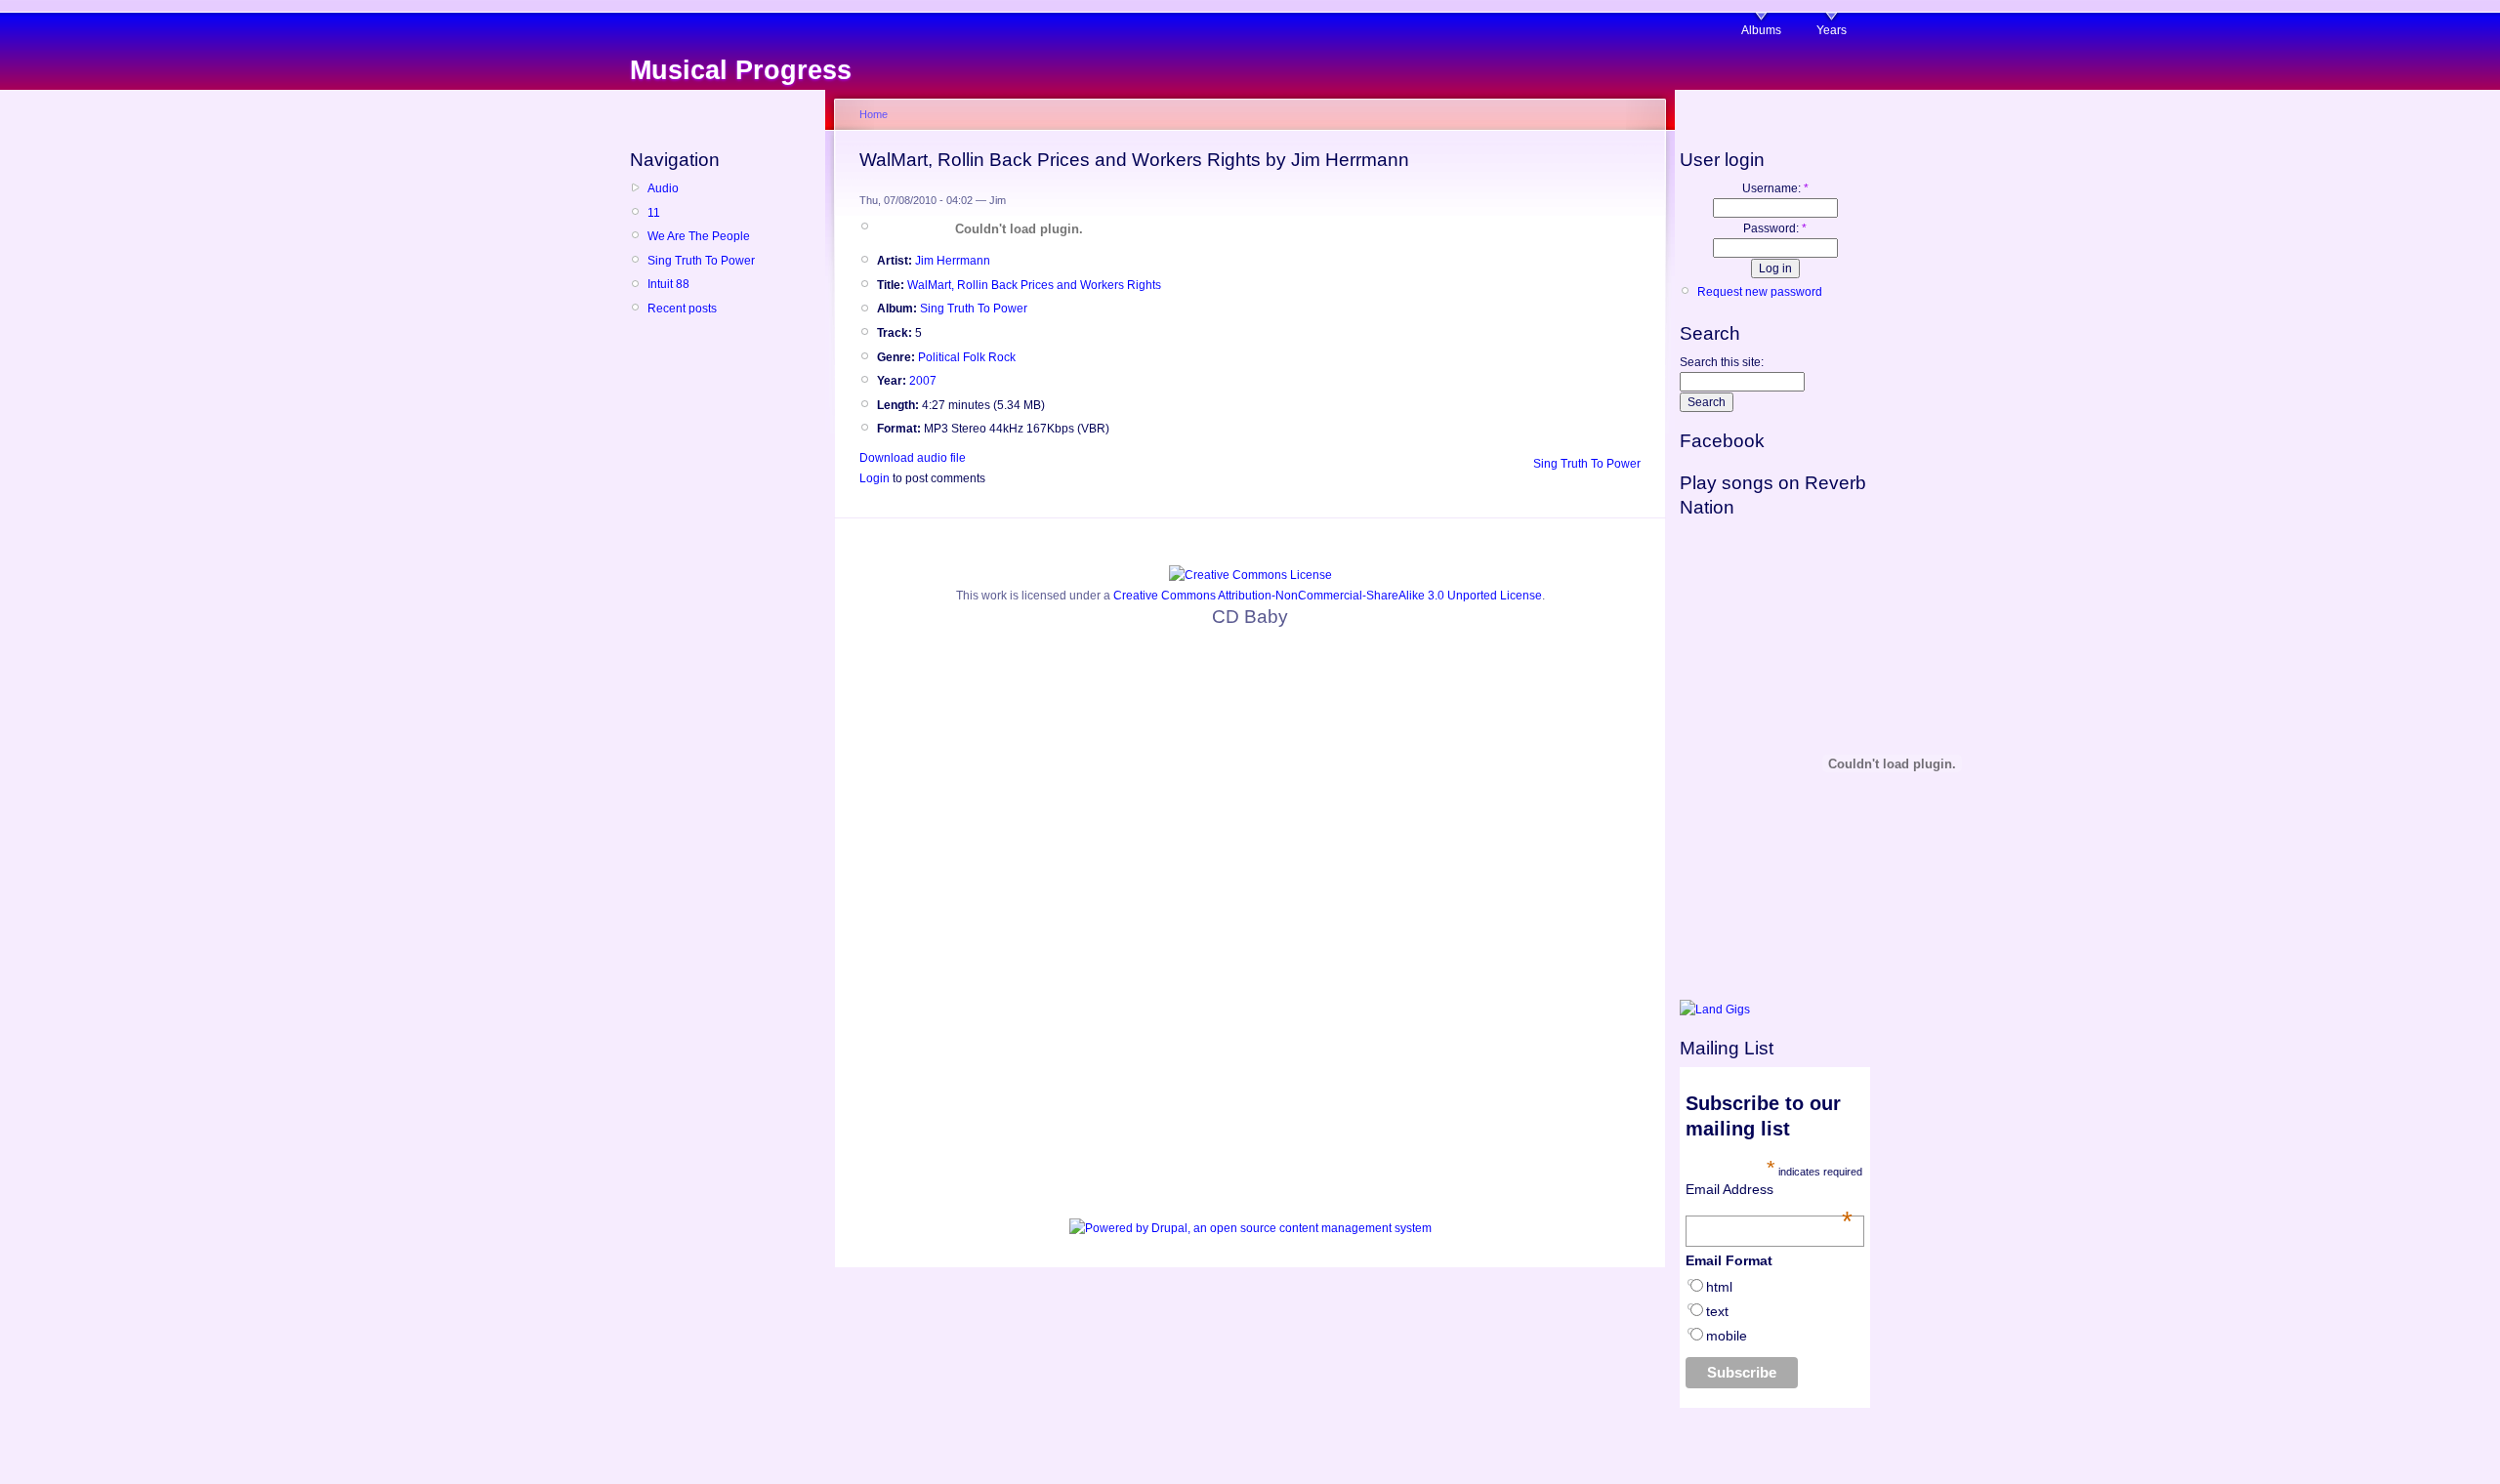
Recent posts (682, 309)
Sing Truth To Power (701, 261)
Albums (1761, 30)
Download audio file (913, 458)
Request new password (1760, 292)
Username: (1775, 188)
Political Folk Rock (967, 357)
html (1719, 1287)
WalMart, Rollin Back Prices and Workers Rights (1034, 285)
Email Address (1770, 1189)
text (1717, 1311)
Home (874, 114)
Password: (1775, 228)
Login (875, 478)
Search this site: (1722, 362)
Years (1832, 30)
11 (654, 213)
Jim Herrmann (953, 261)
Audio (663, 188)
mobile (1727, 1336)
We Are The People (699, 236)
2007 (923, 381)
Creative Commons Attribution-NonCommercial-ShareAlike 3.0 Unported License (1328, 596)
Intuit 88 (668, 284)
